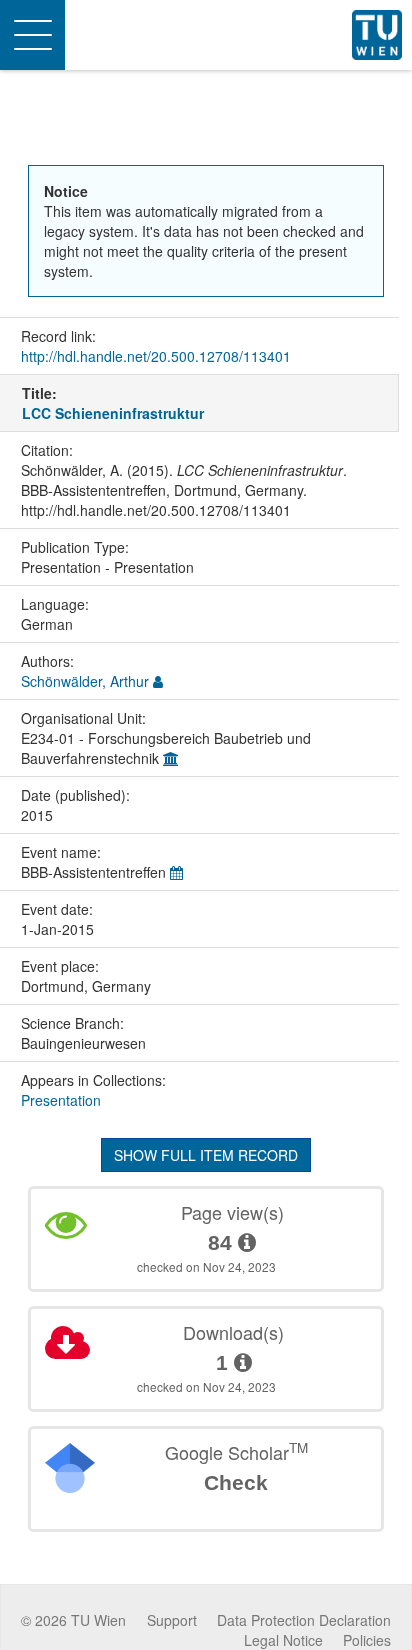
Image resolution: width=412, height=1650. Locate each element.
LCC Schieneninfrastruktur (113, 413)
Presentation (61, 1100)
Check (236, 1482)
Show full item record (206, 1155)
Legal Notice (283, 1640)
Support (172, 1620)
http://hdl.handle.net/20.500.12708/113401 (156, 356)
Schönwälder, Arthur (85, 681)
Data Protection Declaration (304, 1620)
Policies (367, 1640)
